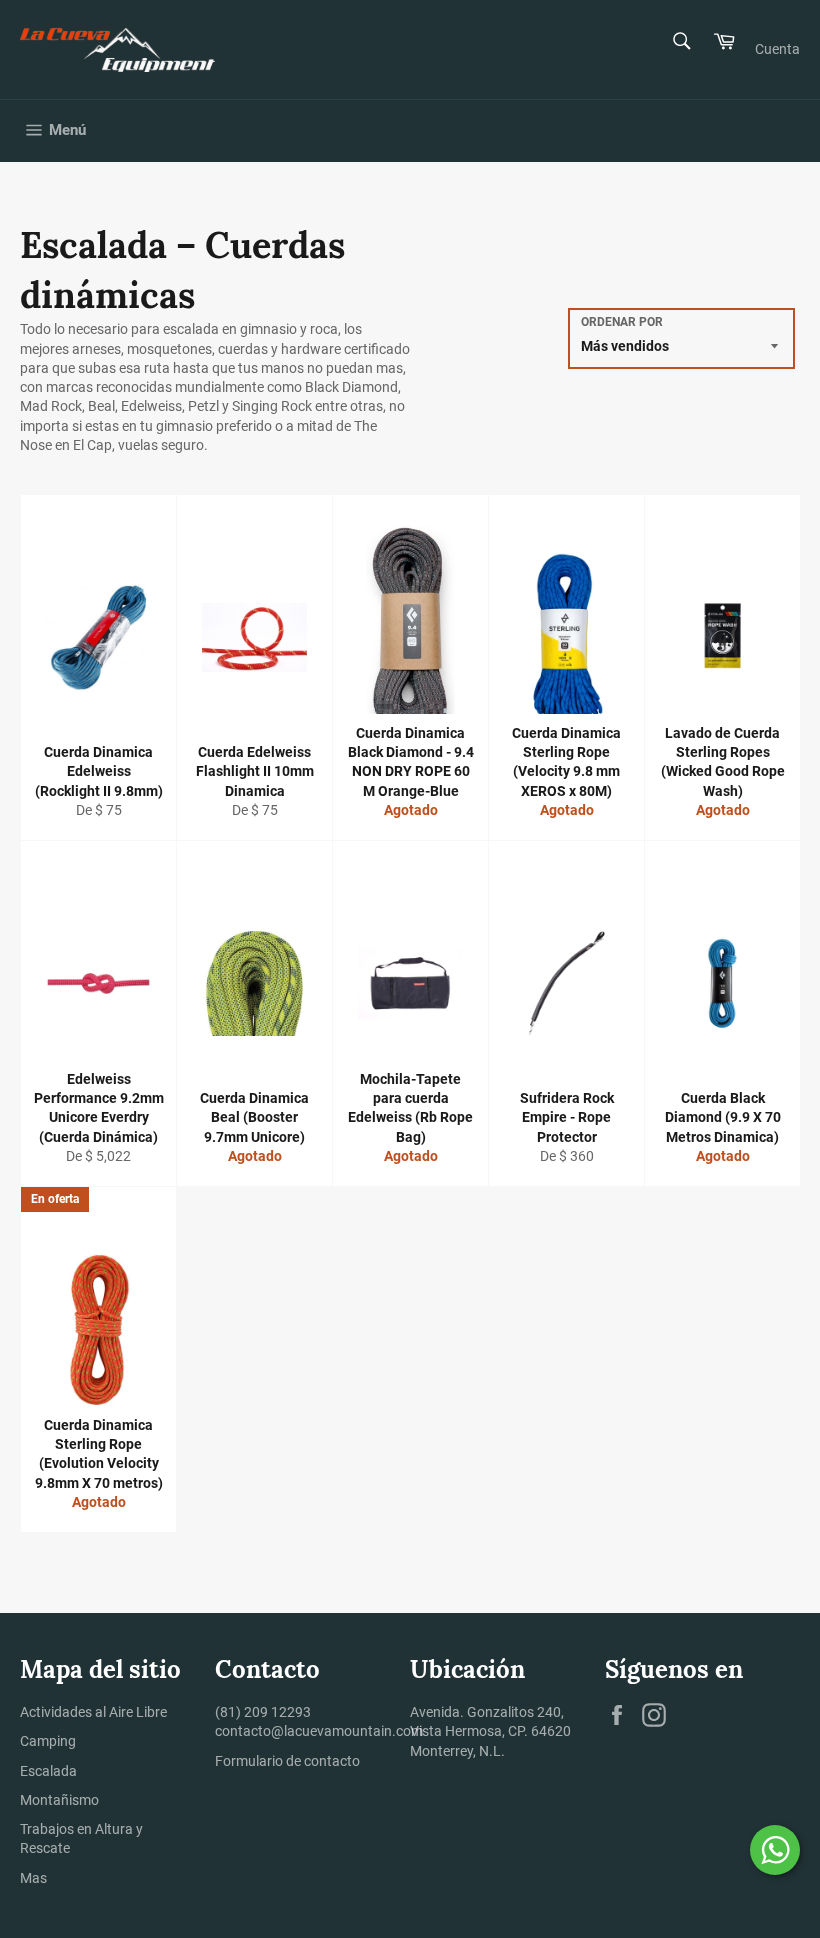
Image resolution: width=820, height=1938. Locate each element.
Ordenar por (622, 322)
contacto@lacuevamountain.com (319, 1731)
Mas (33, 1878)
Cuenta (777, 49)
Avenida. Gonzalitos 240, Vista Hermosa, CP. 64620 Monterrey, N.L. (490, 1731)
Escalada (48, 1771)
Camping (48, 1741)
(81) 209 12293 (263, 1712)
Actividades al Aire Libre (93, 1712)
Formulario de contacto (287, 1761)
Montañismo (59, 1800)
